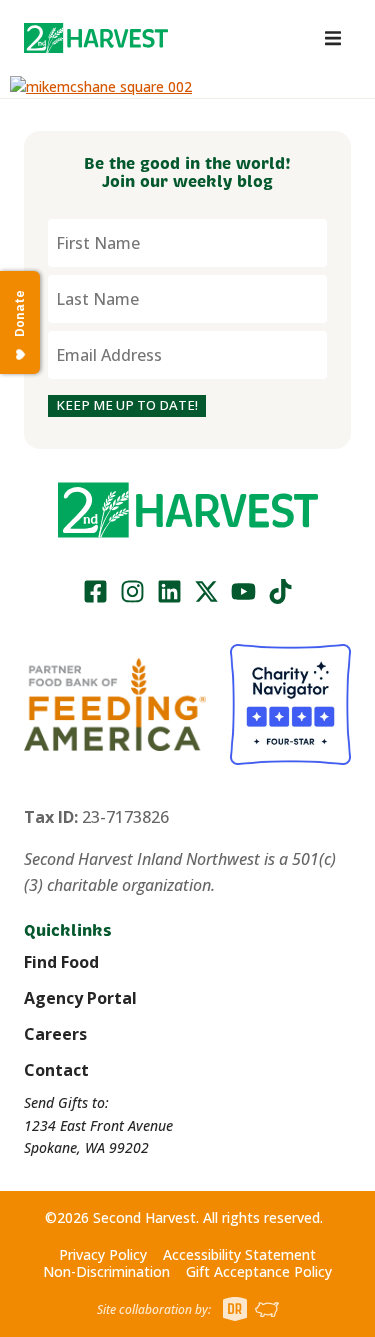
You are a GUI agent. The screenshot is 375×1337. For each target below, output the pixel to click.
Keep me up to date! (127, 405)
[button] (96, 38)
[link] (96, 38)
